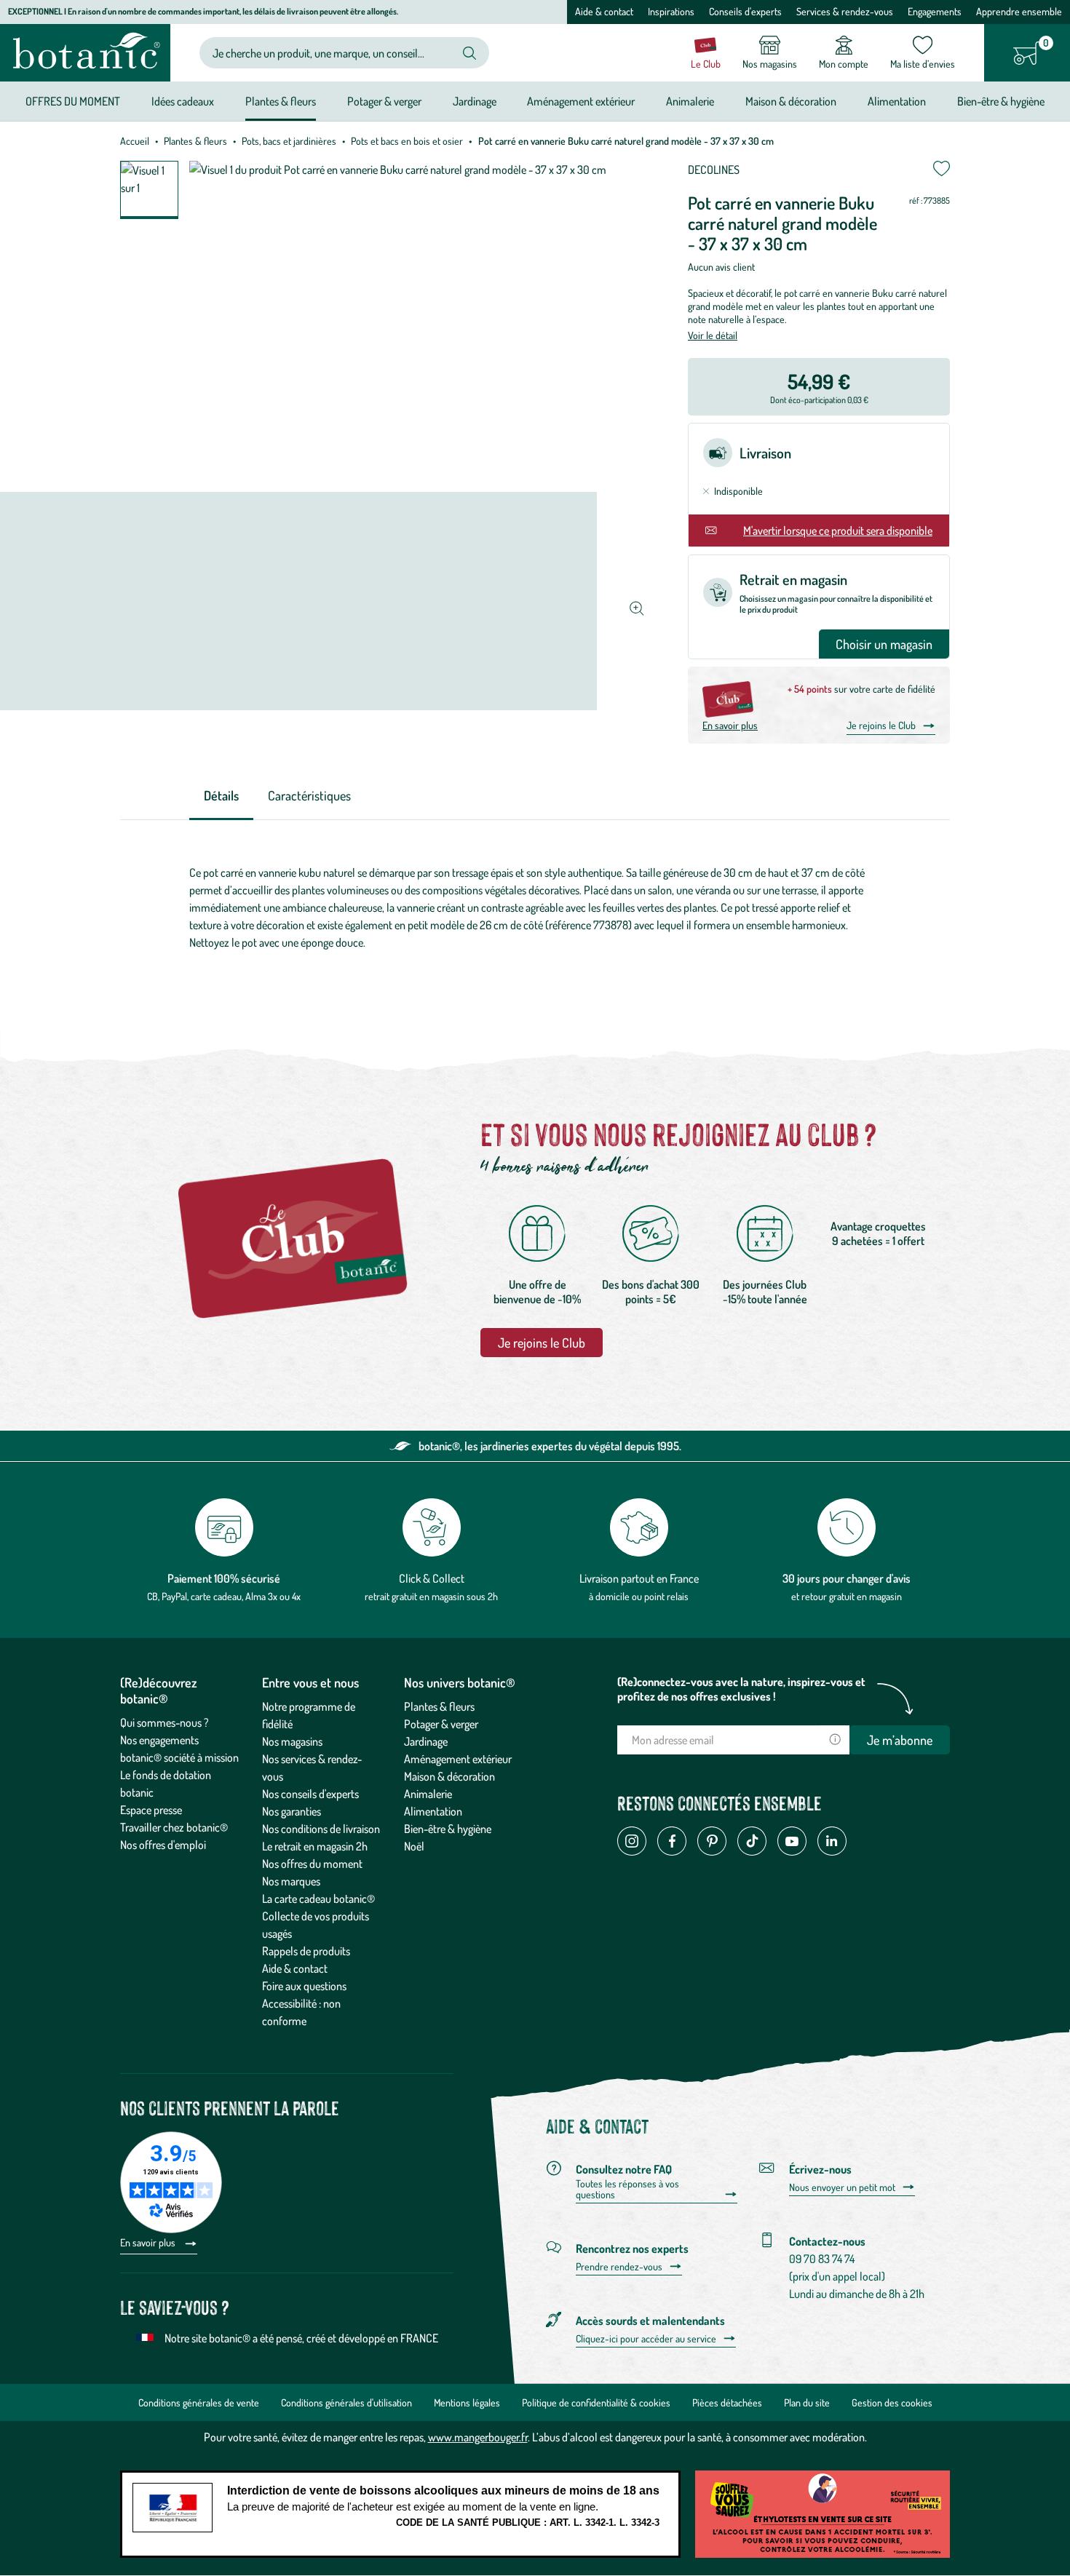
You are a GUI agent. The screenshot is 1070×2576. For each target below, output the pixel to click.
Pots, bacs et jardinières (289, 141)
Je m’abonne (900, 1740)
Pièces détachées (727, 2402)
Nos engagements (159, 1740)
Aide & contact (604, 11)
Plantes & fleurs (195, 141)
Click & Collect (432, 1578)
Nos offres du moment (312, 1864)
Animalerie (428, 1794)
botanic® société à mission (179, 1757)
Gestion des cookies (892, 2402)
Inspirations (671, 11)
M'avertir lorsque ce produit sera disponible (838, 530)
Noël (414, 1846)
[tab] (221, 796)
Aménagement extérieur (458, 1759)
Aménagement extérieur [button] (581, 101)
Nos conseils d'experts (310, 1794)
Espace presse (151, 1810)
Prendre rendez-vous (619, 2267)
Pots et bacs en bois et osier (407, 141)
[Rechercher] (469, 53)
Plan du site (807, 2402)
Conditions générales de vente (199, 2402)
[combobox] (332, 53)
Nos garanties (292, 1811)
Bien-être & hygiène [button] (1001, 101)
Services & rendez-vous (845, 11)
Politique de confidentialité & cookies (596, 2402)
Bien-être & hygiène (448, 1829)
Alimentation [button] (897, 101)
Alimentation (433, 1811)
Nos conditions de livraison (321, 1829)
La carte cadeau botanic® (318, 1899)
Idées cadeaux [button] (183, 101)
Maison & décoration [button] (791, 101)
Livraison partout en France (639, 1578)
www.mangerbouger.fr (478, 2437)
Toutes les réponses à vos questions (627, 2189)
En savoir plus (730, 725)
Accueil (135, 141)
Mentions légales (467, 2402)
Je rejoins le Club (881, 725)
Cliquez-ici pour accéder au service (646, 2339)
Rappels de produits (306, 1951)
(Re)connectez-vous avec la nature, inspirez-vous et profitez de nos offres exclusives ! (741, 1689)
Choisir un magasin (884, 644)
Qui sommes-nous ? (165, 1722)
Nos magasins (292, 1741)
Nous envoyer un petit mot (842, 2187)
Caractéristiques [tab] (309, 795)
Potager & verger (441, 1724)
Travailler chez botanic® (174, 1827)
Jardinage (426, 1741)
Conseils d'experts (745, 11)
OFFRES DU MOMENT (73, 101)
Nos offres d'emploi (163, 1845)
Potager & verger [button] (384, 101)
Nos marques (291, 1881)
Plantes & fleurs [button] (281, 101)
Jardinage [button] (475, 101)
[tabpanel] (535, 907)
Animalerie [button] (690, 101)
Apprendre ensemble (1019, 11)
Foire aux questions (304, 1986)
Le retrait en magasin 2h (315, 1846)
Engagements (935, 11)
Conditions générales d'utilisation (346, 2402)
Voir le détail (713, 335)
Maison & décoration (449, 1776)
